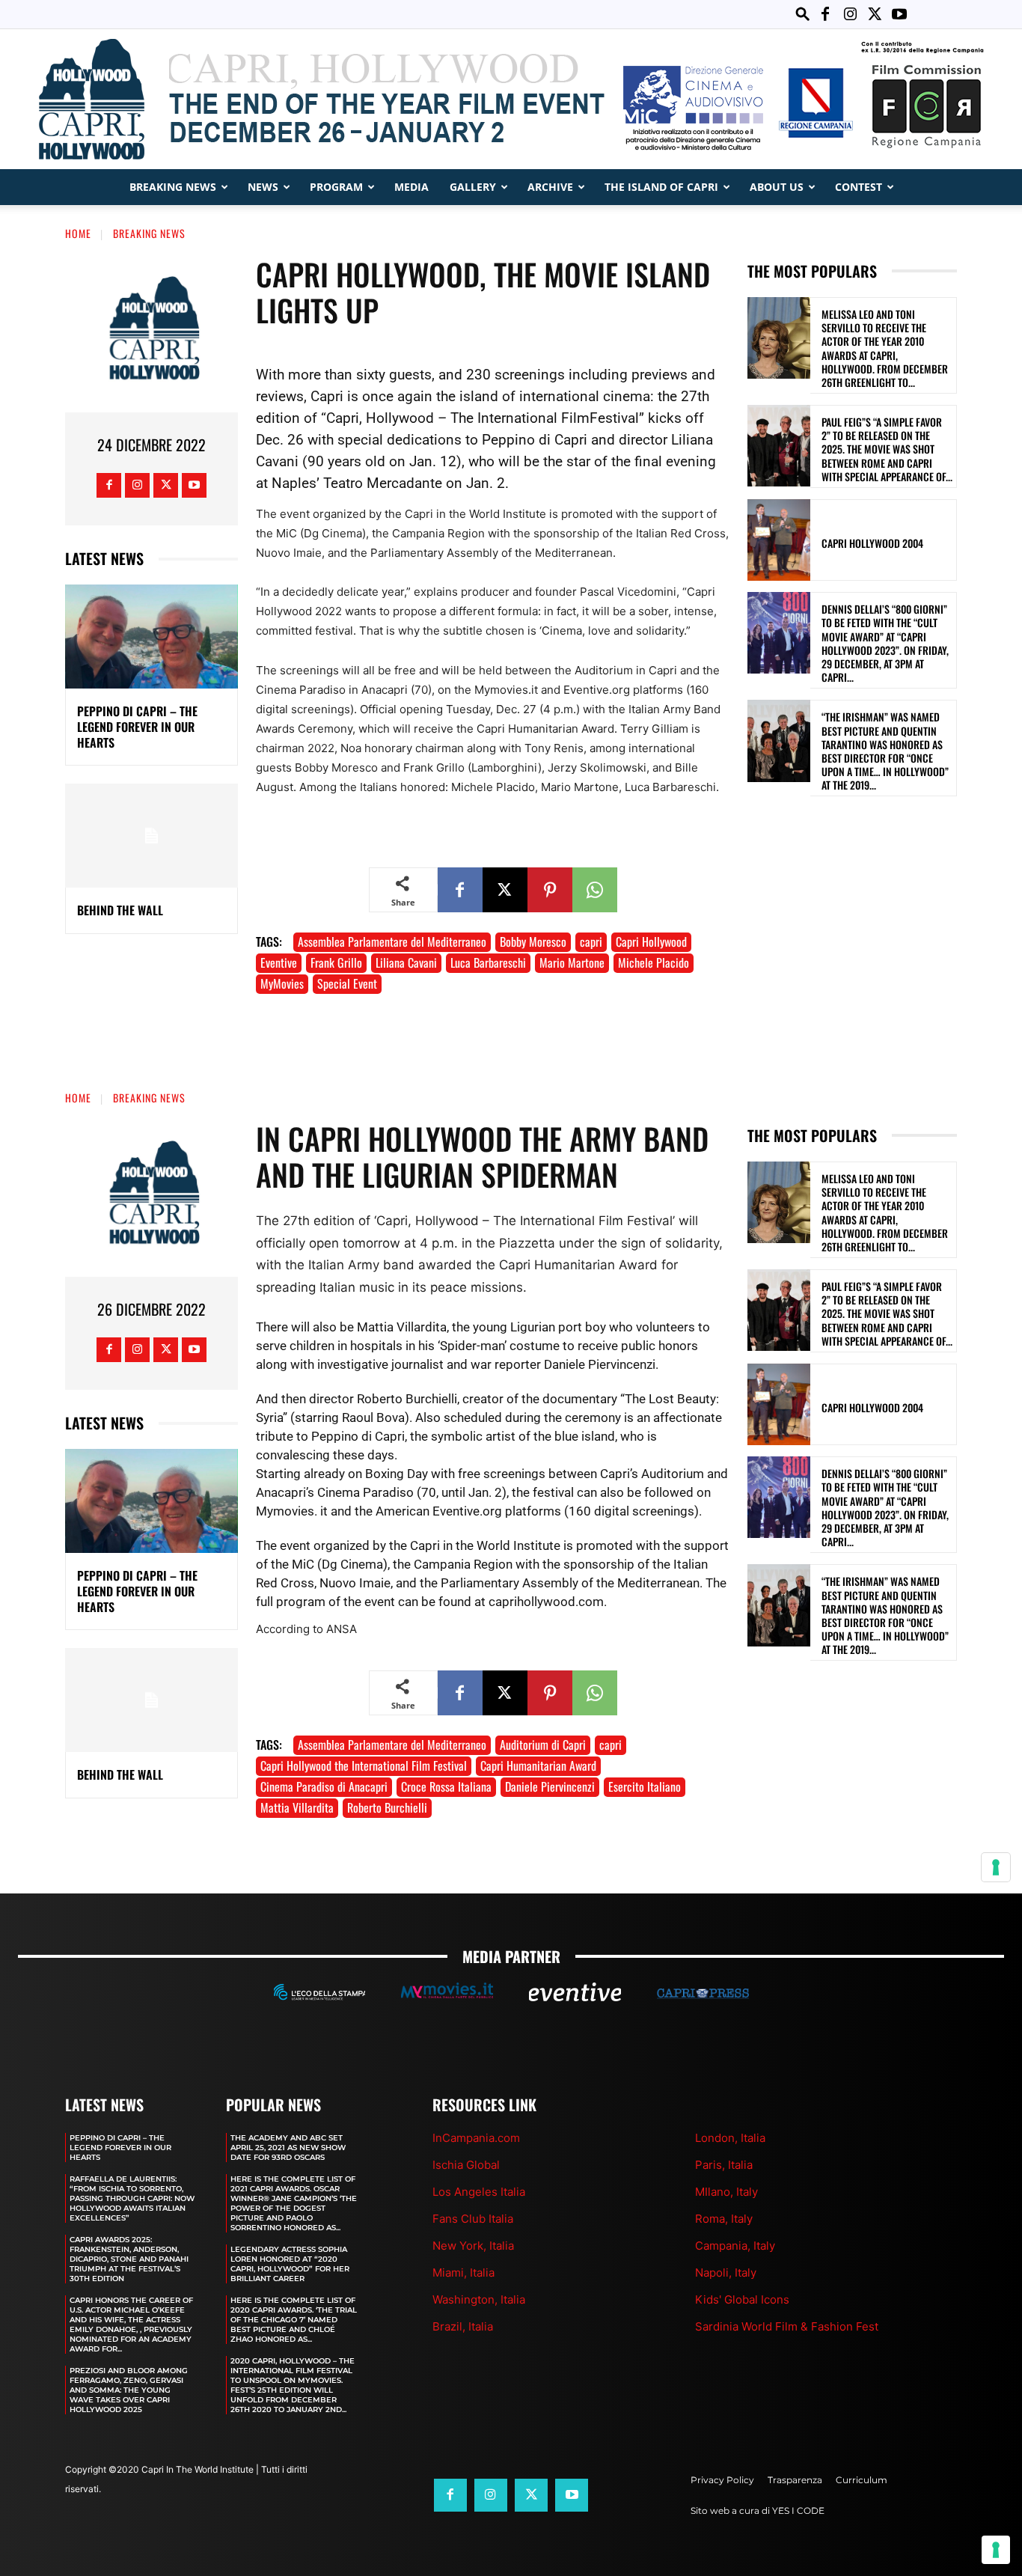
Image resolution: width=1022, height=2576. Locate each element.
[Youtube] (899, 14)
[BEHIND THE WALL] (152, 836)
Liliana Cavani (406, 962)
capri (591, 941)
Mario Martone (572, 962)
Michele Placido (654, 962)
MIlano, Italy (726, 2192)
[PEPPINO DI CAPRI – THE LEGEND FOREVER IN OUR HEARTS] (152, 637)
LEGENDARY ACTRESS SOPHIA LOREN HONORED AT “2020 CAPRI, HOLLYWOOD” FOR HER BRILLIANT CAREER (290, 2264)
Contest (859, 187)
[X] (875, 14)
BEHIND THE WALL (120, 910)
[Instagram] (850, 14)
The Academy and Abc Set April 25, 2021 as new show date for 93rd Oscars (288, 2148)
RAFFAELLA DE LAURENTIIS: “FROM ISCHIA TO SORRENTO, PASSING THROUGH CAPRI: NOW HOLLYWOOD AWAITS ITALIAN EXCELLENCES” (132, 2198)
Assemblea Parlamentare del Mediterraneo (392, 941)
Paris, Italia (724, 2165)
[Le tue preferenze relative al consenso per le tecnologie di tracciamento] (996, 2550)
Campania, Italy (735, 2246)
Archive (550, 187)
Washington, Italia (479, 2299)
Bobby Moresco (533, 941)
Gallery (473, 187)
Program (336, 187)
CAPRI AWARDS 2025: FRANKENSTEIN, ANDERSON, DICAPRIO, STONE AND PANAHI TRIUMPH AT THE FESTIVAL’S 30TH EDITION (129, 2259)
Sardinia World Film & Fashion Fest (787, 2326)
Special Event (347, 983)
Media (411, 187)
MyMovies (282, 983)
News (263, 187)
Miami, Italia (463, 2273)
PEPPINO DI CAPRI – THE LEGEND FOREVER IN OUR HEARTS (137, 727)
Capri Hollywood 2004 (872, 543)
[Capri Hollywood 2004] (779, 540)
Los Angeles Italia (479, 2192)
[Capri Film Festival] (511, 99)
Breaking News (173, 187)
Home (78, 233)
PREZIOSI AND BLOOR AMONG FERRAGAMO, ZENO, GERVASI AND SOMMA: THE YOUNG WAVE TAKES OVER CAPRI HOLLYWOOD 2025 (129, 2390)
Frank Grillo (336, 962)
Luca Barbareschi (488, 962)
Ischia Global (466, 2165)
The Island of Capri (661, 187)
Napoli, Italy (726, 2273)
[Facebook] (825, 14)
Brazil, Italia (463, 2326)
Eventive (279, 962)
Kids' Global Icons (742, 2299)
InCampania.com (476, 2138)
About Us (777, 187)
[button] (803, 14)
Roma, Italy (724, 2219)
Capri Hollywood (651, 941)
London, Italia (730, 2138)
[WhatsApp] (595, 890)
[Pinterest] (550, 890)
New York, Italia (473, 2246)
